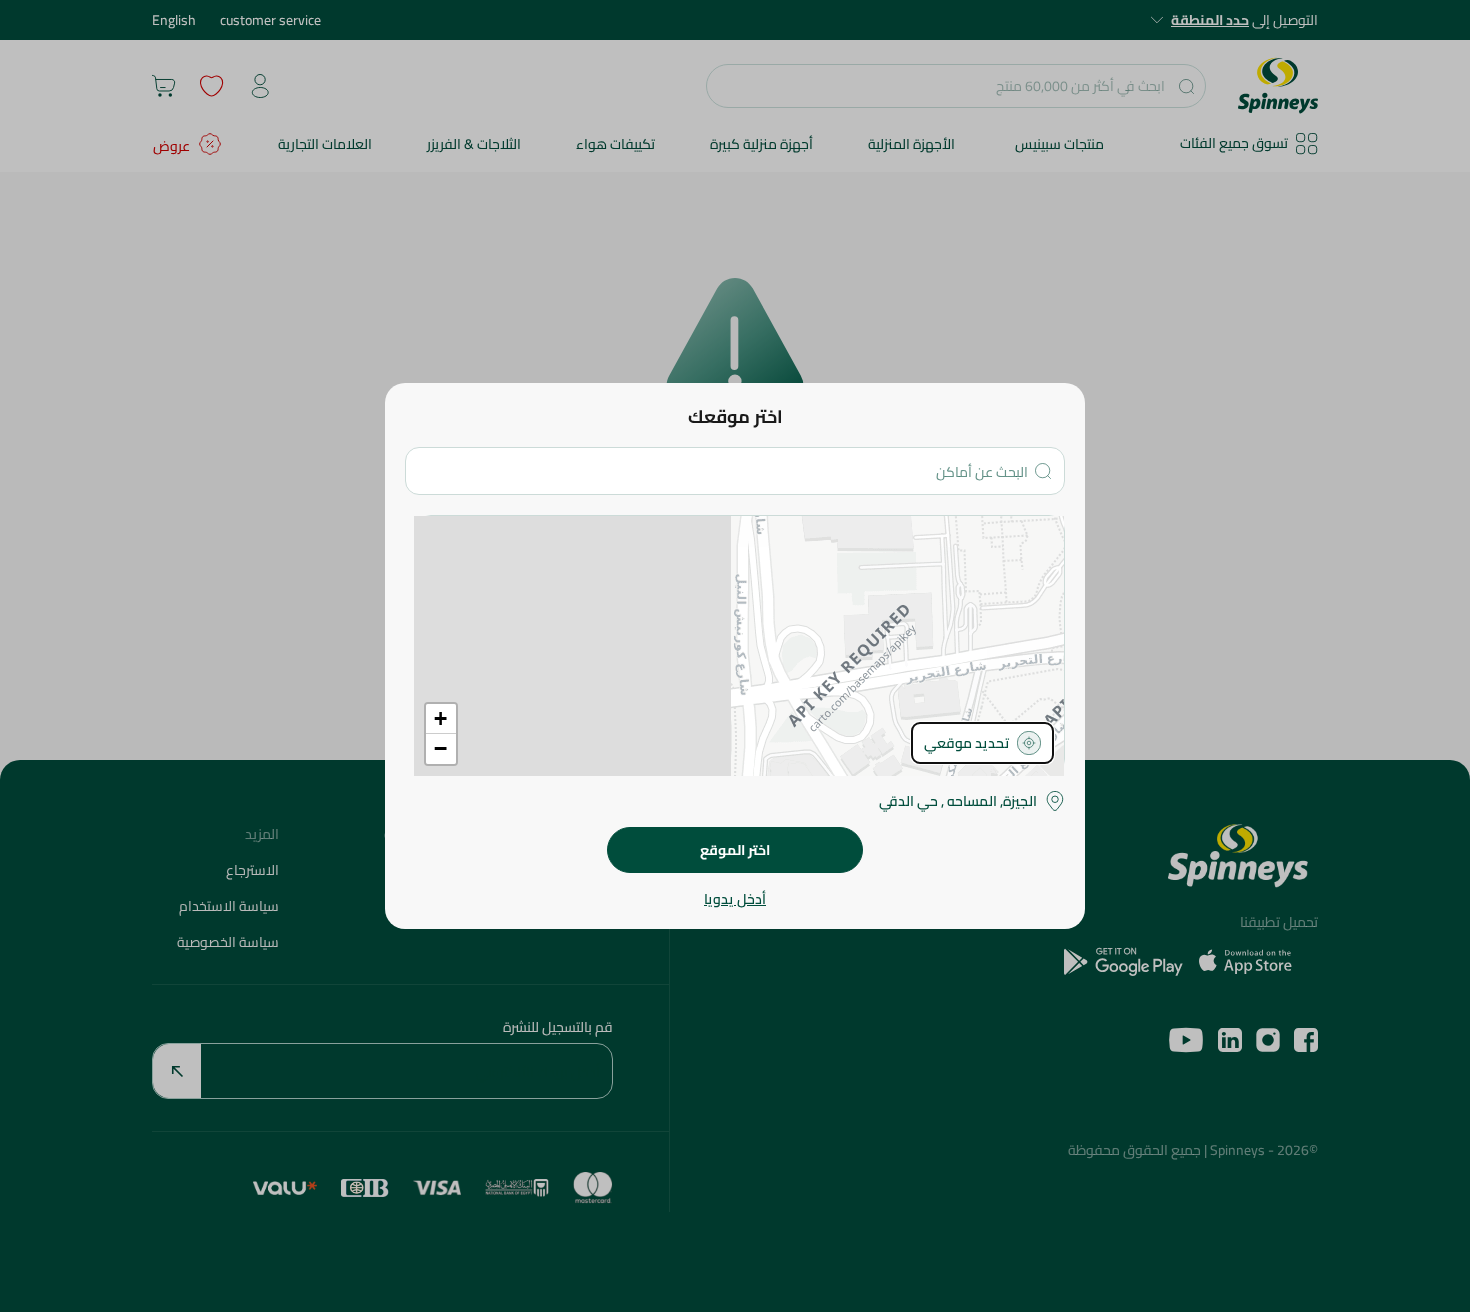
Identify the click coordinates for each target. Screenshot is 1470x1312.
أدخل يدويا (735, 899)
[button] (441, 719)
